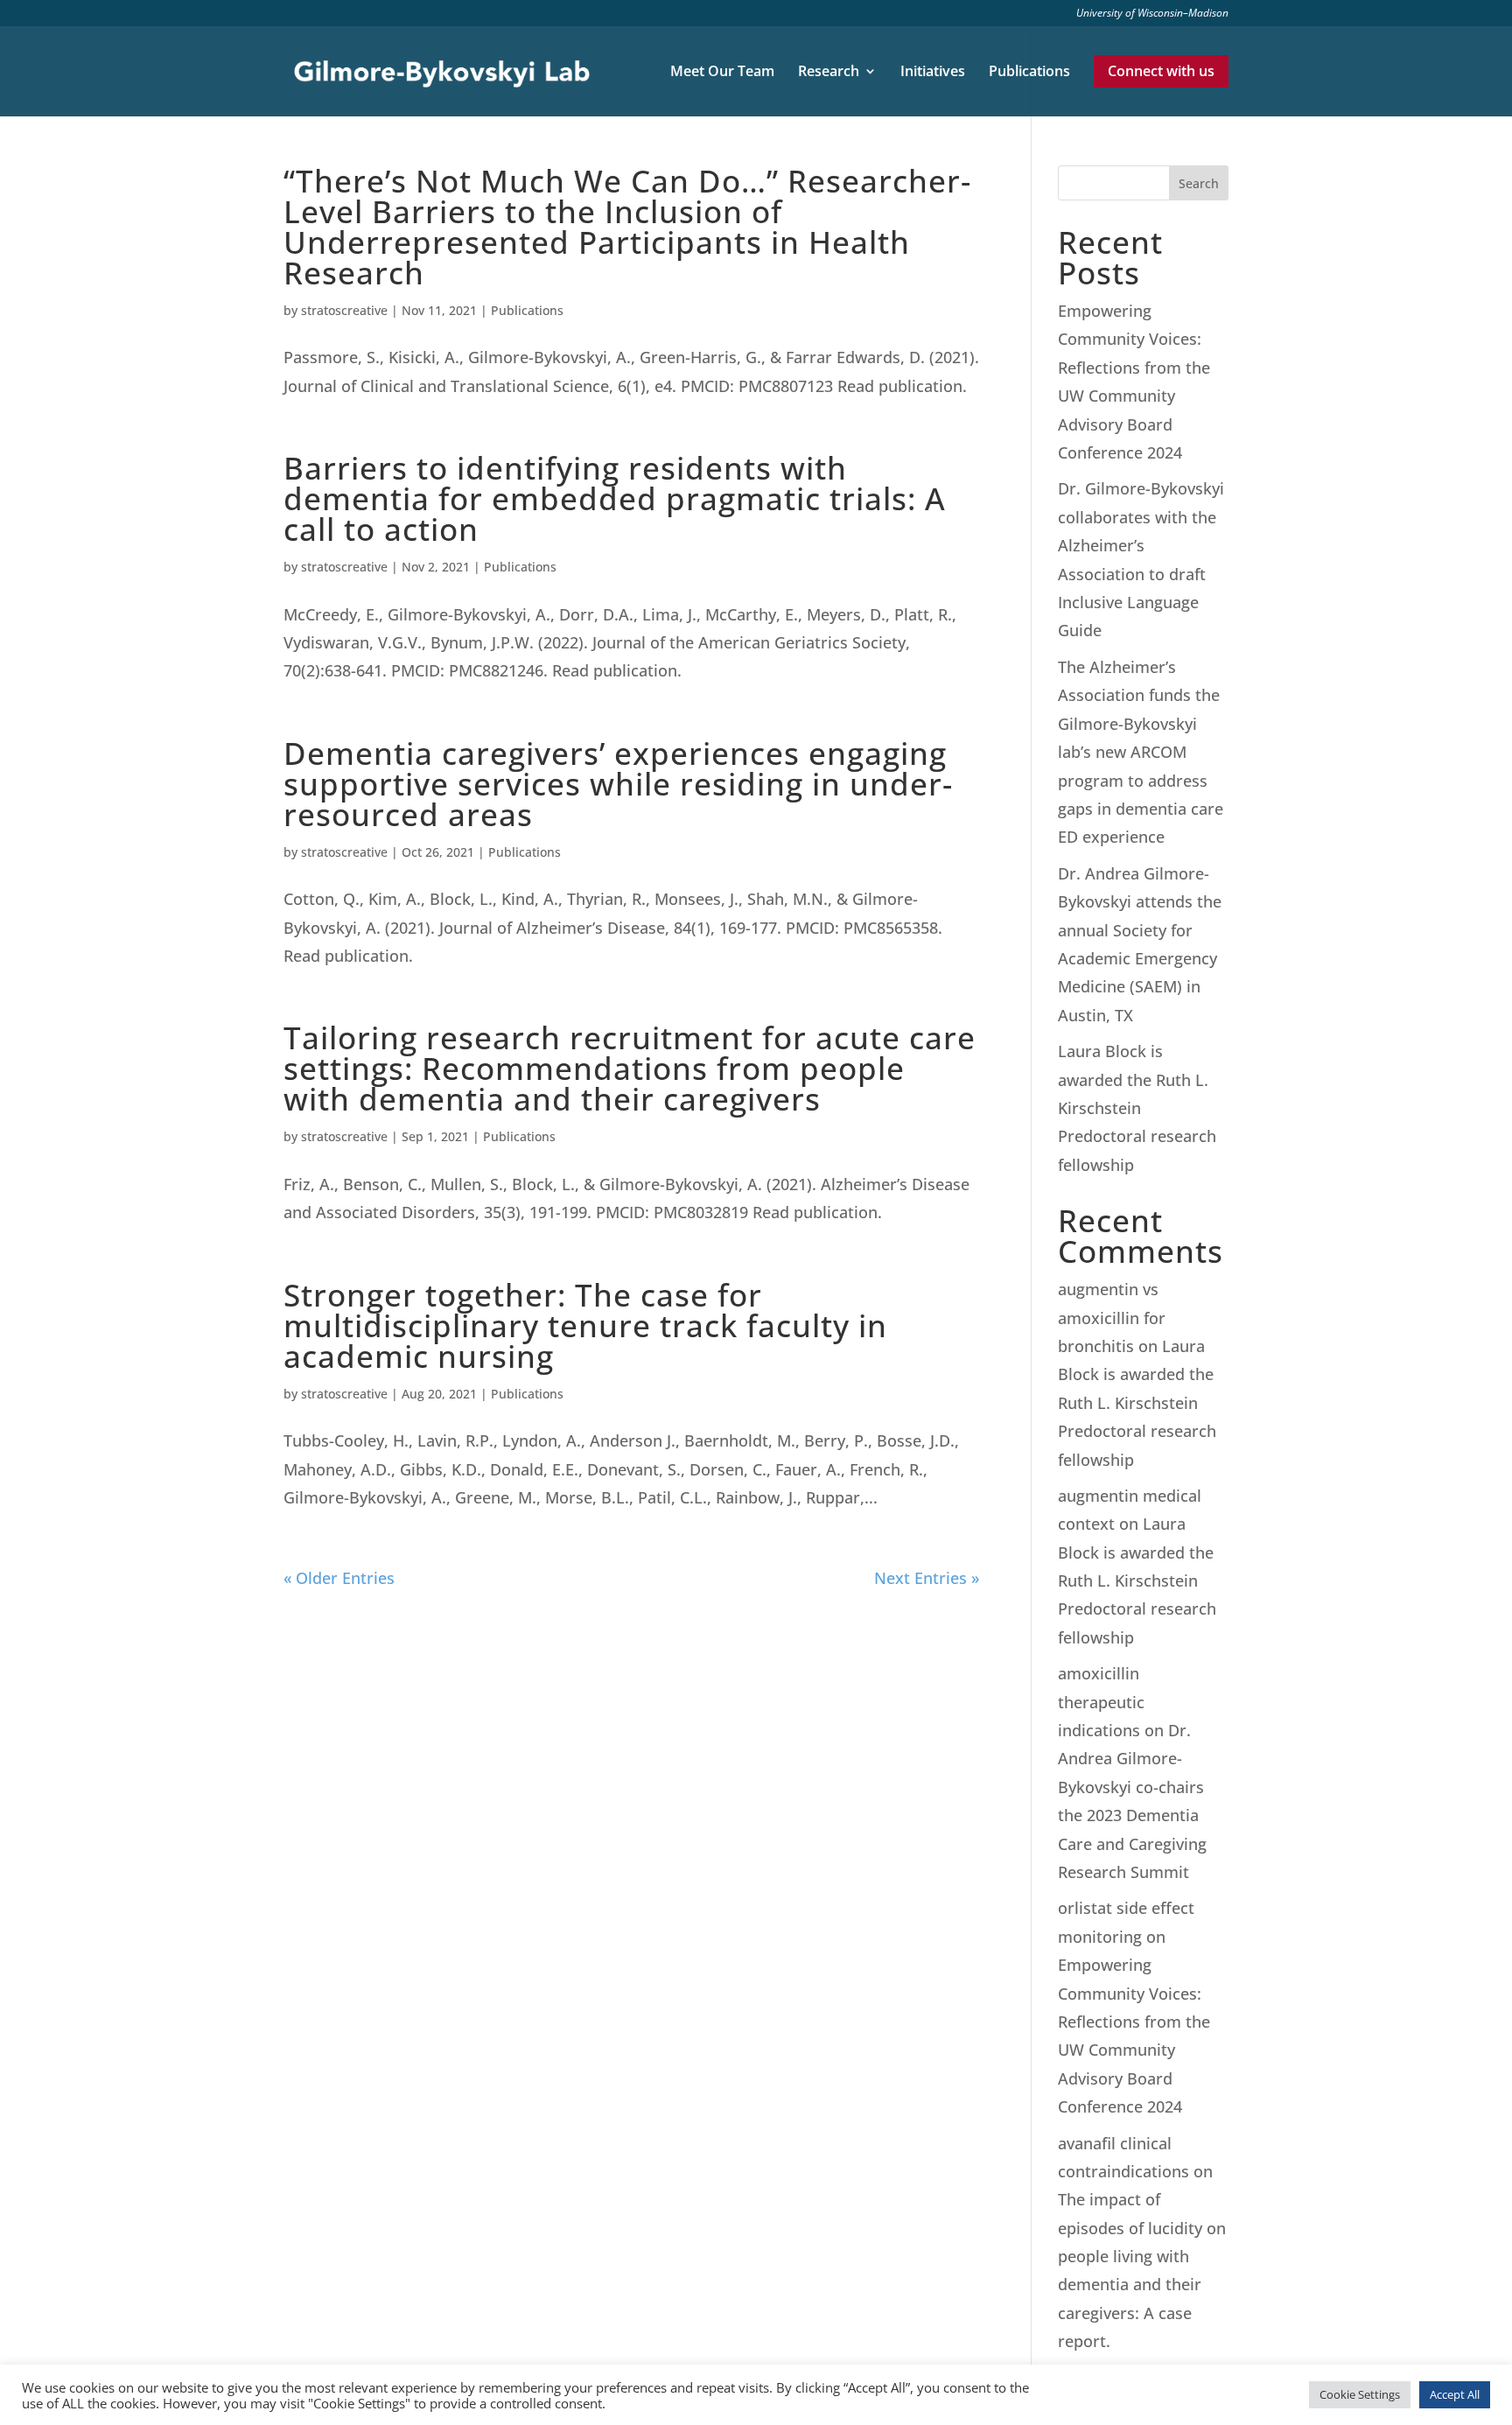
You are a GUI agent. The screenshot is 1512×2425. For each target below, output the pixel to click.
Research (829, 73)
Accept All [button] (1455, 2394)
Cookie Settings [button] (1360, 2394)
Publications (1029, 73)
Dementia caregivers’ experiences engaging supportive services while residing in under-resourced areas (618, 784)
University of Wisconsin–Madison (1152, 14)
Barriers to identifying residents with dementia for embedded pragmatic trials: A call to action (615, 498)
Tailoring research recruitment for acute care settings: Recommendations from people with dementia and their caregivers (630, 1068)
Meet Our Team (722, 73)
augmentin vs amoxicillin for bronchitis (1112, 1318)
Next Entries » (927, 1578)
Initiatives (933, 73)
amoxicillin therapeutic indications (1101, 1702)
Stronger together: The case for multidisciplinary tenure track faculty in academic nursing (585, 1325)
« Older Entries (339, 1578)
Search (1199, 183)
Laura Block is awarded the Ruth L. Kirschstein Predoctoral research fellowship (1137, 1108)
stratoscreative (344, 310)
